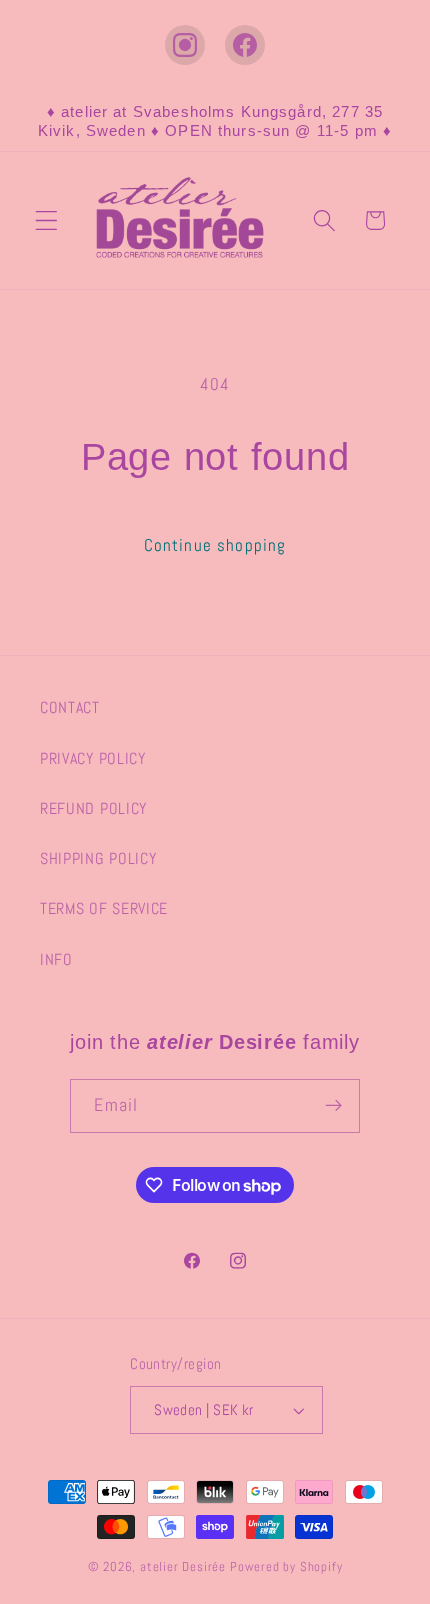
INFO (56, 959)
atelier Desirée (185, 1567)
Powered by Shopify (286, 1567)
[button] (46, 220)
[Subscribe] (333, 1106)
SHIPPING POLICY (98, 858)
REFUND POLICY (93, 808)
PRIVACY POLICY (93, 758)
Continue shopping (215, 545)
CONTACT (70, 707)
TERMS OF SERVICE (104, 908)
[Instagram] (185, 45)
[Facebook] (245, 45)
